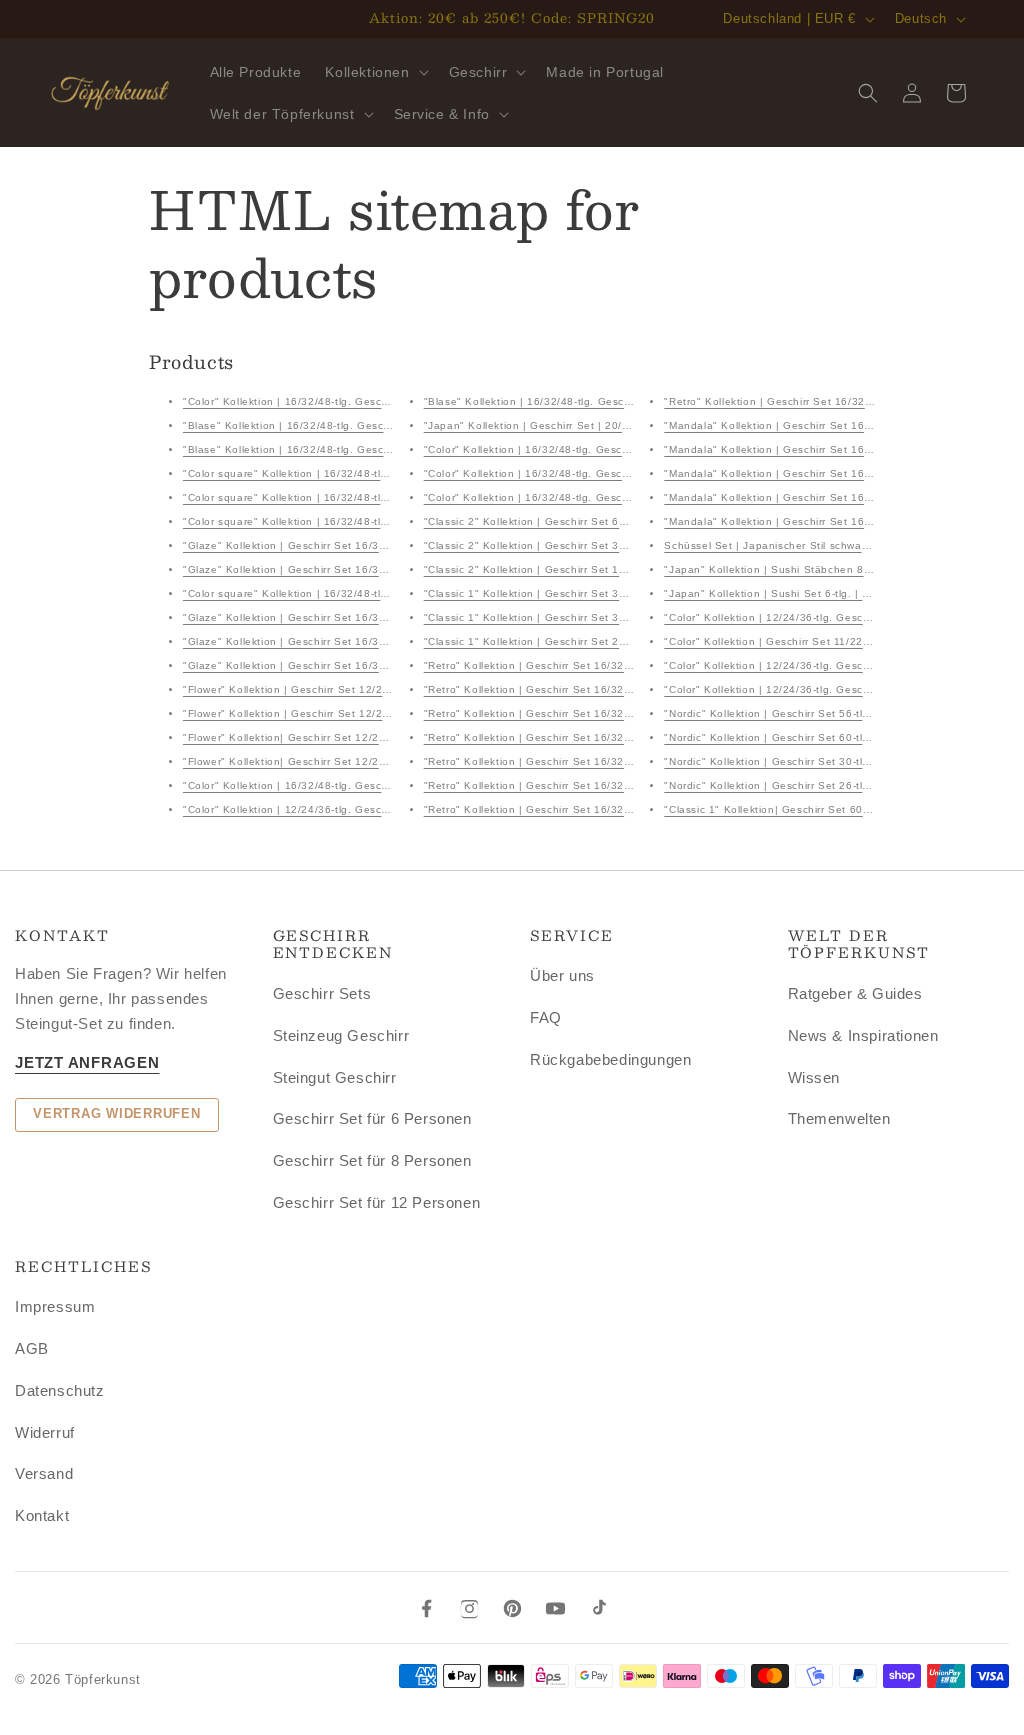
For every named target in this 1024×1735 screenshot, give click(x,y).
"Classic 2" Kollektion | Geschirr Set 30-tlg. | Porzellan (564, 545)
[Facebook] (426, 1608)
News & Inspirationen (863, 1035)
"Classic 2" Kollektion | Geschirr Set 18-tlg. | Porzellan (564, 569)
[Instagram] (469, 1608)
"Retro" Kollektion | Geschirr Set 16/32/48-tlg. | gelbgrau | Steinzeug (602, 737)
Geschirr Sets (322, 993)
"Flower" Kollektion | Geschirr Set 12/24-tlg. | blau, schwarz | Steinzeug (368, 689)
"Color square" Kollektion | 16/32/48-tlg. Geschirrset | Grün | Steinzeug (367, 593)
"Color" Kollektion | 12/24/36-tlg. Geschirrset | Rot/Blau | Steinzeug (838, 689)
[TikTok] (598, 1608)
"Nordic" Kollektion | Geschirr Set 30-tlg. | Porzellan (797, 761)
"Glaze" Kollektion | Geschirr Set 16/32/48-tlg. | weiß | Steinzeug (351, 641)
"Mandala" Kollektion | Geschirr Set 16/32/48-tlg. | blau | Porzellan (837, 449)
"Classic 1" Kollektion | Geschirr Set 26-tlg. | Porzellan (564, 641)
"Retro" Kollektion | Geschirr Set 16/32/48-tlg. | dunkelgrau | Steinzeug (608, 785)
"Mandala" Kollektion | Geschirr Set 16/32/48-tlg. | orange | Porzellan (844, 425)
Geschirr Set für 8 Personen (372, 1160)
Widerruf (45, 1432)
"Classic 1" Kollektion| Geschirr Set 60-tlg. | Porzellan (803, 809)
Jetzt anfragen (87, 1062)
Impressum (55, 1306)
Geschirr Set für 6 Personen (372, 1118)
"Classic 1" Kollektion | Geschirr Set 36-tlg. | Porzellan (564, 593)
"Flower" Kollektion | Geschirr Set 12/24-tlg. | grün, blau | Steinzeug (359, 713)
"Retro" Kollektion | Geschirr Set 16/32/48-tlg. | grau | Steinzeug (591, 761)
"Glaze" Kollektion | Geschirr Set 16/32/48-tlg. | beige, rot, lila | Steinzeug (375, 569)
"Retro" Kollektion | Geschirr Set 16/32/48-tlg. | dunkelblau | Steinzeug (608, 713)
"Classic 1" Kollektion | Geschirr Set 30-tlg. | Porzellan (564, 617)
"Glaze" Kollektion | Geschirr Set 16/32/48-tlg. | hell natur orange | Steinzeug (384, 665)
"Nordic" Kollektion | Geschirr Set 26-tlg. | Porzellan (797, 785)
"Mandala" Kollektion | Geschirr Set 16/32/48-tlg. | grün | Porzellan (837, 473)
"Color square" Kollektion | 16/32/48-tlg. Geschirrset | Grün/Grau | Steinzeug (382, 473)
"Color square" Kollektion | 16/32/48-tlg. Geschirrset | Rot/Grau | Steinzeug (378, 497)
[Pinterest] (512, 1608)
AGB (32, 1348)
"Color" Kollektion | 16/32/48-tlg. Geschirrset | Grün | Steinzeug (589, 473)
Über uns (562, 975)
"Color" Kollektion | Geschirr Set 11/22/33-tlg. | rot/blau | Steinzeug (838, 641)
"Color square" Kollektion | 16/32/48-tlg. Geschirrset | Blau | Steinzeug (366, 521)
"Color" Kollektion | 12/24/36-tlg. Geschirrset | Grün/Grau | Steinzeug (362, 809)
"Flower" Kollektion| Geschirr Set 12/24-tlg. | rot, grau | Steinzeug (353, 737)
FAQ (546, 1017)
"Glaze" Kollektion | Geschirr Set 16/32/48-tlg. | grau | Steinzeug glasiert (372, 617)
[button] (374, 72)
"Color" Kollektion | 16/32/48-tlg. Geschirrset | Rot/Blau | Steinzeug (598, 497)
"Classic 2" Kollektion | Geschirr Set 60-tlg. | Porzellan (564, 521)
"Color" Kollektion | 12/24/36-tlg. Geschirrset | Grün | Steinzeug (829, 617)
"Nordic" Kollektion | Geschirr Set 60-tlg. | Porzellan (797, 737)
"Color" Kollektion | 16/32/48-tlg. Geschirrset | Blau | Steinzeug (588, 449)
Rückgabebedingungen (610, 1059)
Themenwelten (839, 1118)
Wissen (814, 1077)
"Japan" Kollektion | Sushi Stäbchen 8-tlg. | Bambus (800, 569)
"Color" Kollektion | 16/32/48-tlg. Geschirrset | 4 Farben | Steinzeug (358, 401)
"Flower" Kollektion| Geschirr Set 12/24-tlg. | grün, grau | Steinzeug (358, 761)
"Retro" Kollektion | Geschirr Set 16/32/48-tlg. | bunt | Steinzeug (591, 689)
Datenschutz (60, 1390)
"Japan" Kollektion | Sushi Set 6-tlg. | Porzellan (787, 593)
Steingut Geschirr (335, 1077)
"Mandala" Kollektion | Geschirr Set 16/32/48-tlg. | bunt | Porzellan (837, 521)
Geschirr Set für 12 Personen (377, 1202)
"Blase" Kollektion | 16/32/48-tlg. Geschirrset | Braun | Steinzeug (352, 449)
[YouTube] (555, 1608)
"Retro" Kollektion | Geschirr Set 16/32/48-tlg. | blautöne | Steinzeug (842, 401)
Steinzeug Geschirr (341, 1035)
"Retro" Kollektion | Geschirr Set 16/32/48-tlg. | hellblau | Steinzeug (600, 665)
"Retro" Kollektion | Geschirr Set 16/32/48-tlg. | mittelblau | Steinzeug (604, 809)
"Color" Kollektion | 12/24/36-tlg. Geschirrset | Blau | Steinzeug (828, 665)
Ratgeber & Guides (855, 993)
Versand (44, 1473)
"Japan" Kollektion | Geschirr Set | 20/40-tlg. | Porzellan (569, 425)
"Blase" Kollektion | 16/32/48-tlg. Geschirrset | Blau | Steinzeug (589, 401)
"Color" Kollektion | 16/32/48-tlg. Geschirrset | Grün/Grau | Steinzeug (362, 785)
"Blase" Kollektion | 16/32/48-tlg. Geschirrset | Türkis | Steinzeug (351, 425)
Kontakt (42, 1515)
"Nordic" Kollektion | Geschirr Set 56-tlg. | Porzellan (797, 713)
